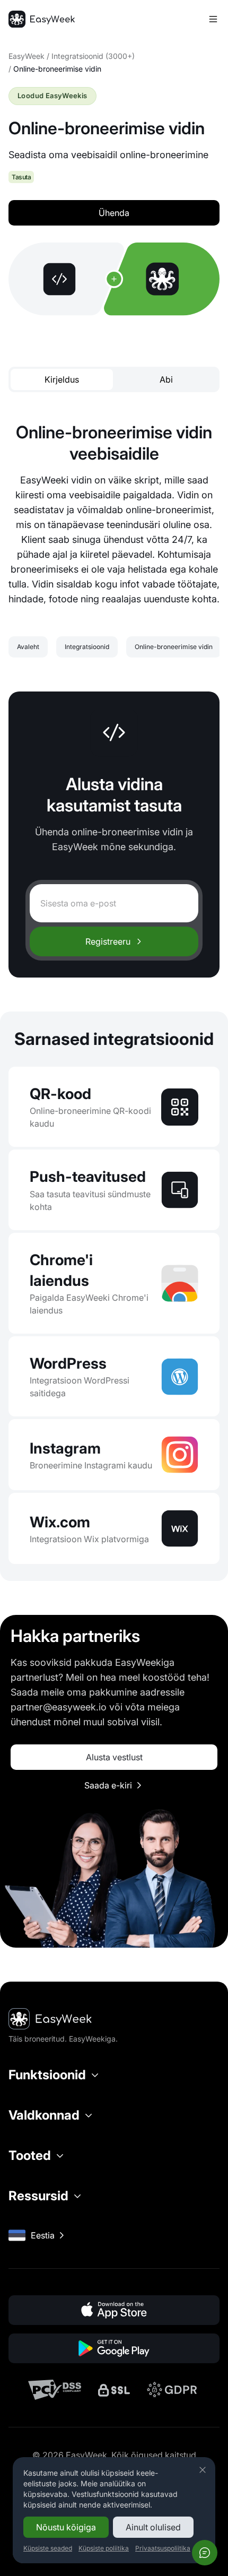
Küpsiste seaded (48, 2548)
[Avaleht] (42, 19)
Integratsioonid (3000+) (93, 56)
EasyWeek (27, 56)
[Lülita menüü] (213, 19)
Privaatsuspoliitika (163, 2548)
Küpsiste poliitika (104, 2548)
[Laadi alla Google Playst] (114, 2348)
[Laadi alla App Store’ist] (114, 2310)
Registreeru (108, 941)
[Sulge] (203, 2470)
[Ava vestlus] (205, 2553)
